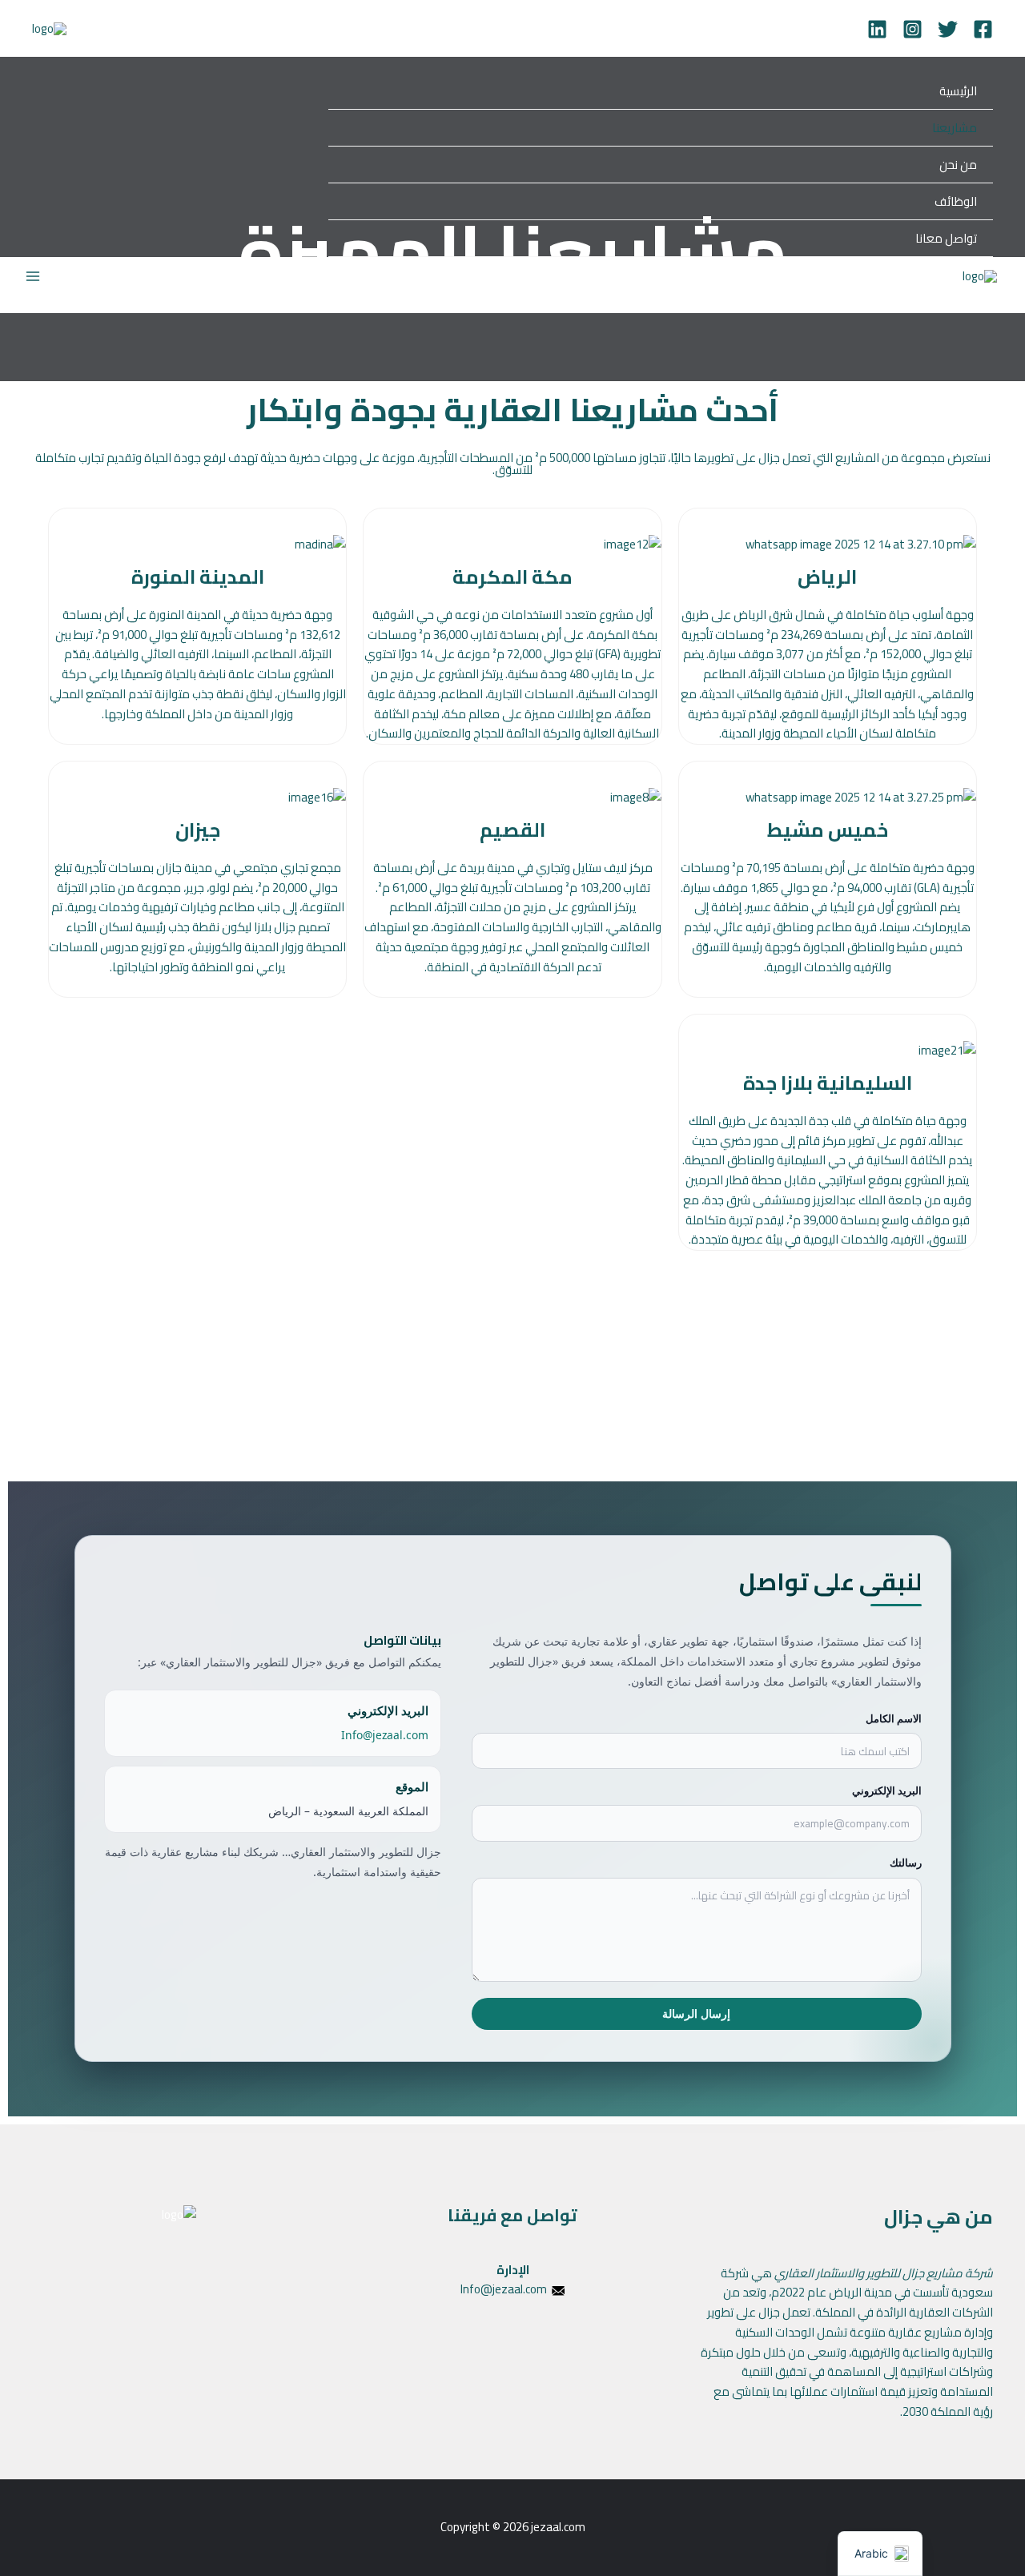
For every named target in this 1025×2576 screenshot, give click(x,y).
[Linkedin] (877, 29)
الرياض (827, 577)
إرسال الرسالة (696, 2014)
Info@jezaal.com (385, 1735)
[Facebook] (983, 29)
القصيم (512, 830)
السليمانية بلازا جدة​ (828, 1083)
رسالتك (906, 1863)
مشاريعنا (955, 128)
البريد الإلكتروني (887, 1790)
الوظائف (956, 201)
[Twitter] (948, 29)
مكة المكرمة (512, 577)
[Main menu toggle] (33, 276)
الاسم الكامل (894, 1718)
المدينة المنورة (198, 577)
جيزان (198, 830)
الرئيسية (958, 91)
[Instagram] (912, 29)
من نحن (958, 165)
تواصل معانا (946, 238)
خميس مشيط (828, 830)
